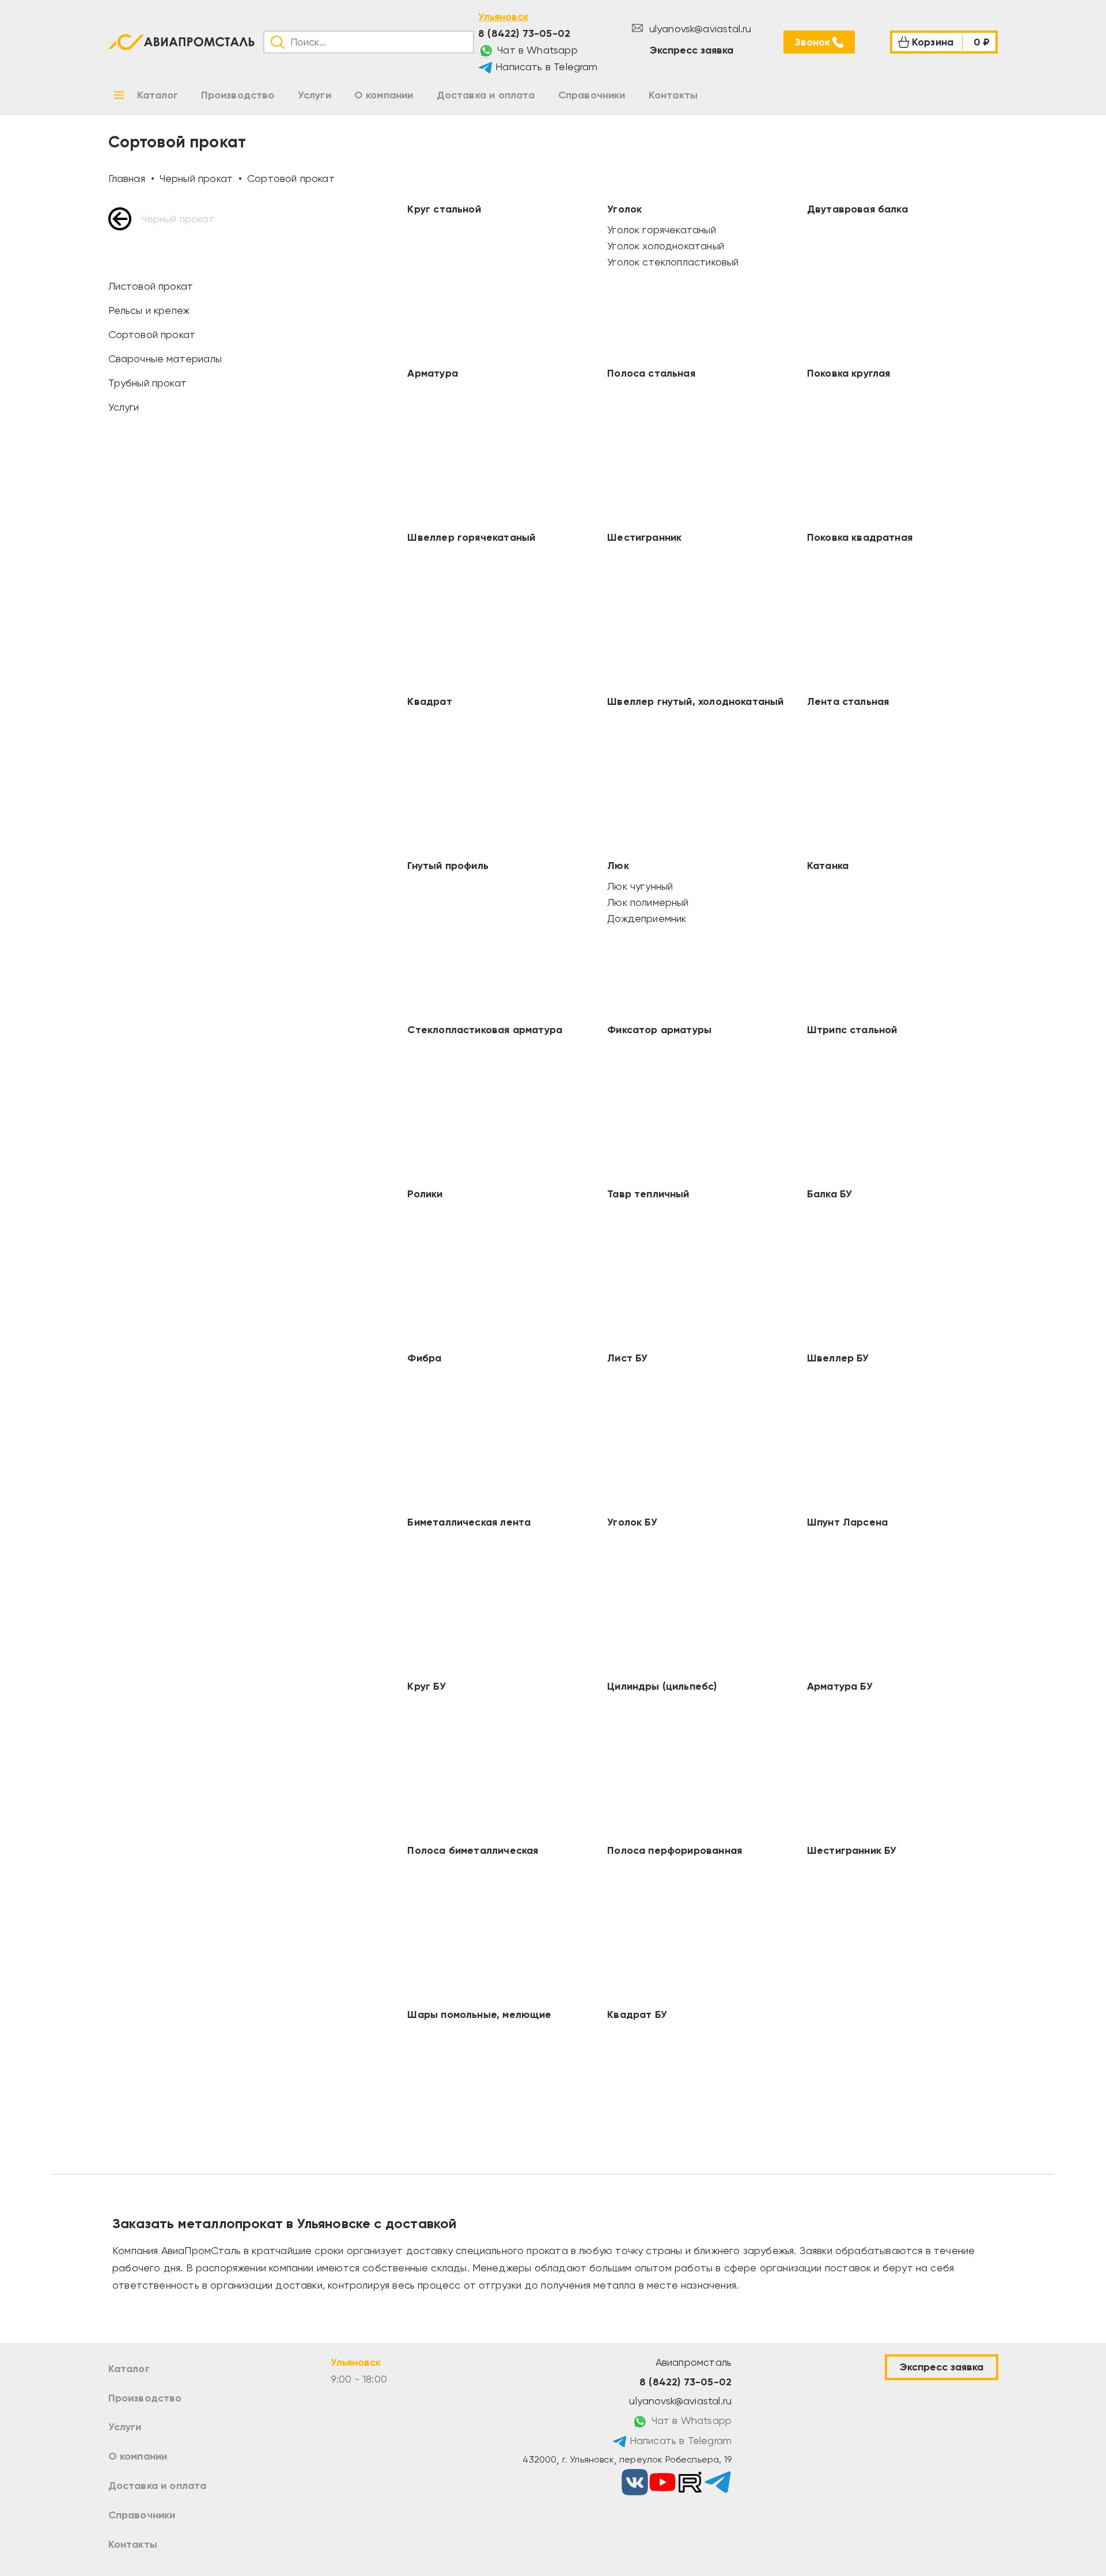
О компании (138, 2456)
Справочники (142, 2515)
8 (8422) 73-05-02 (524, 33)
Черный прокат (178, 219)
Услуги (125, 2427)
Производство (145, 2398)
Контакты (133, 2544)
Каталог (129, 2369)
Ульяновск (503, 17)
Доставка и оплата (158, 2486)
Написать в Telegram (545, 67)
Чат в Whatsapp (536, 50)
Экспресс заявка (692, 50)
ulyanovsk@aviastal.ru (698, 29)
